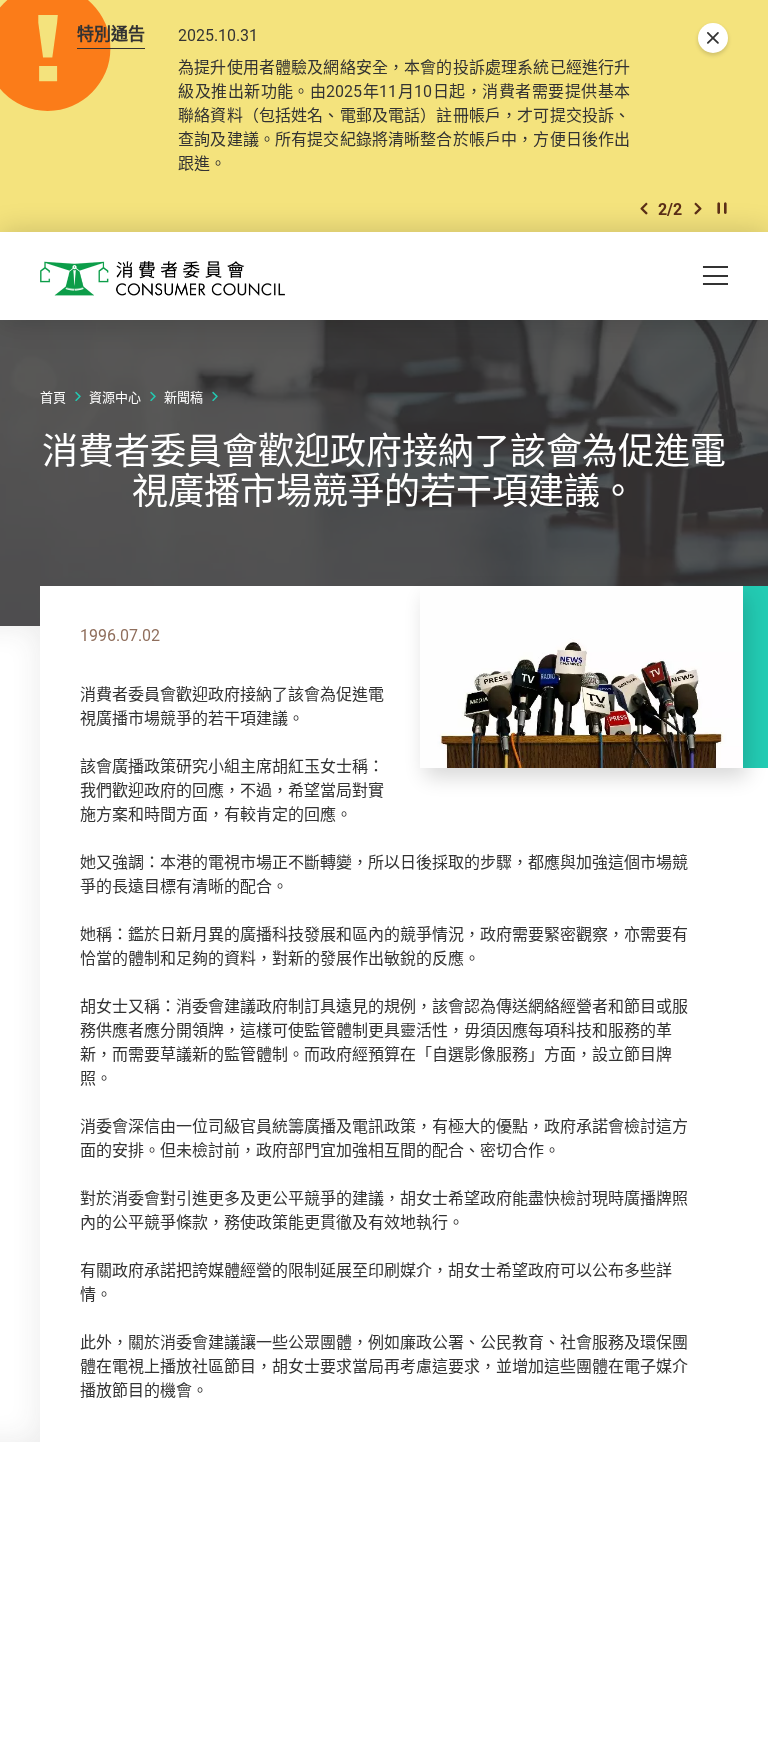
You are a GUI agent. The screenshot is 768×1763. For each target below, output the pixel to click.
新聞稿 (183, 397)
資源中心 (115, 397)
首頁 (53, 397)
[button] (644, 208)
